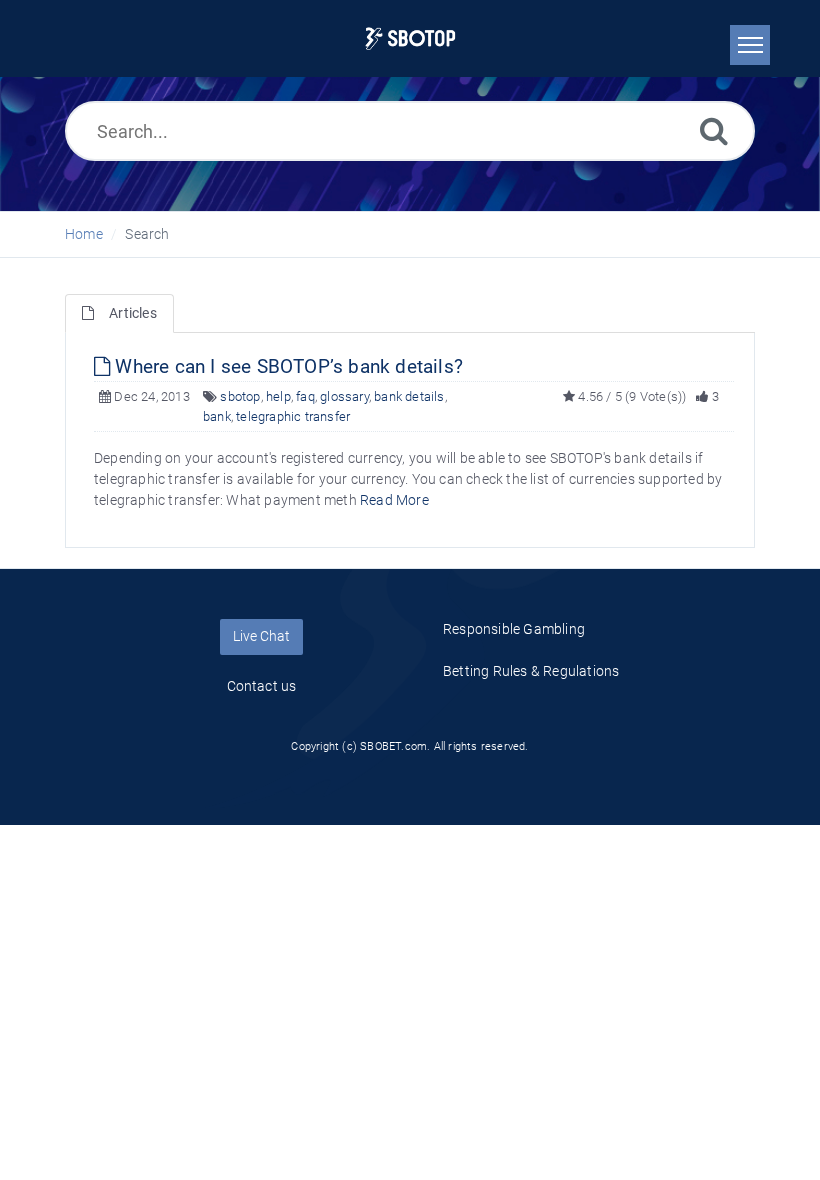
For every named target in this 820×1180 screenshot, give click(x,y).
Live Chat (261, 636)
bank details (409, 396)
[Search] (714, 130)
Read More (394, 500)
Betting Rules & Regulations (531, 671)
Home (84, 234)
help (278, 396)
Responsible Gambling (514, 629)
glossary (344, 396)
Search (147, 234)
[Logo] (410, 38)
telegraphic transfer (293, 416)
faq (305, 396)
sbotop (240, 396)
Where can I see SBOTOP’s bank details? (286, 366)
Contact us (262, 686)
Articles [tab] (133, 313)
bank (217, 416)
